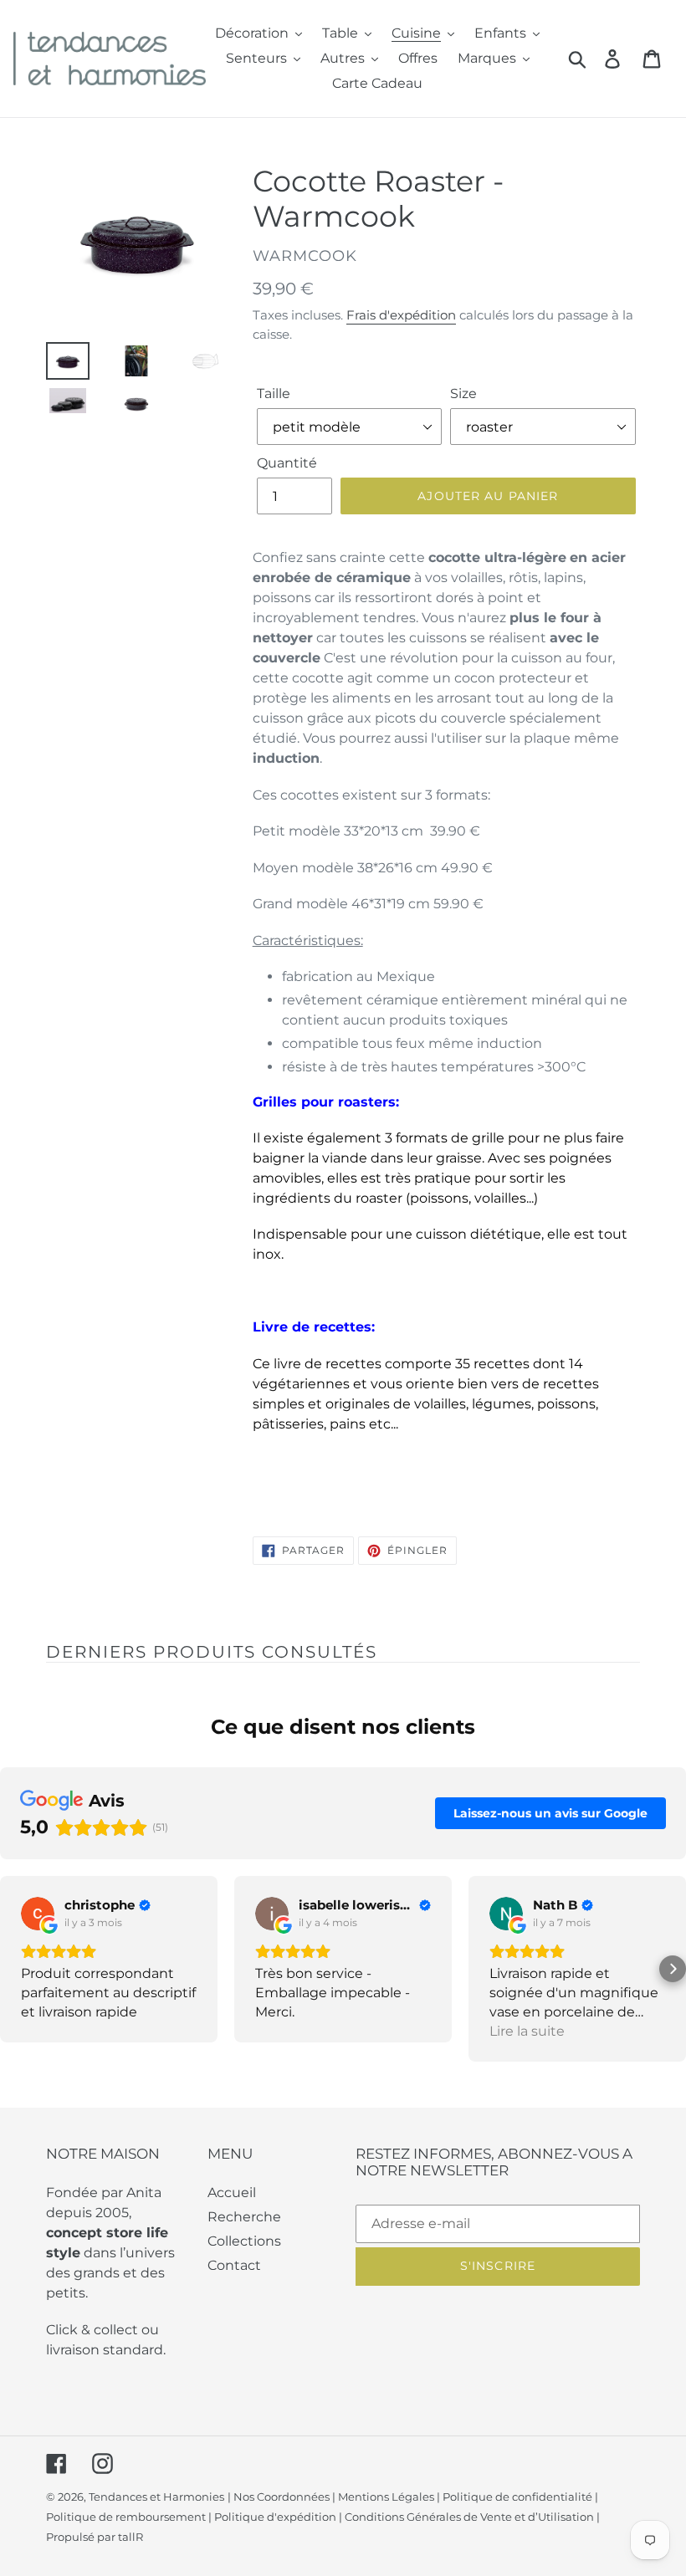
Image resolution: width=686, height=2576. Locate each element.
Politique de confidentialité (517, 2497)
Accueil (232, 2193)
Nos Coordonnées (282, 2497)
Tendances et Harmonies (156, 2497)
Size (463, 394)
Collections (244, 2241)
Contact (234, 2265)
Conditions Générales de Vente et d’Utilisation (469, 2517)
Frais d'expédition (401, 315)
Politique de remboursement (126, 2517)
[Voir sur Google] (38, 1914)
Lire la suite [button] (527, 2031)
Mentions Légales (386, 2497)
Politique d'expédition (275, 2517)
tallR (131, 2537)
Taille (274, 394)
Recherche (244, 2217)
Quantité (287, 463)
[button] (13, 1969)
